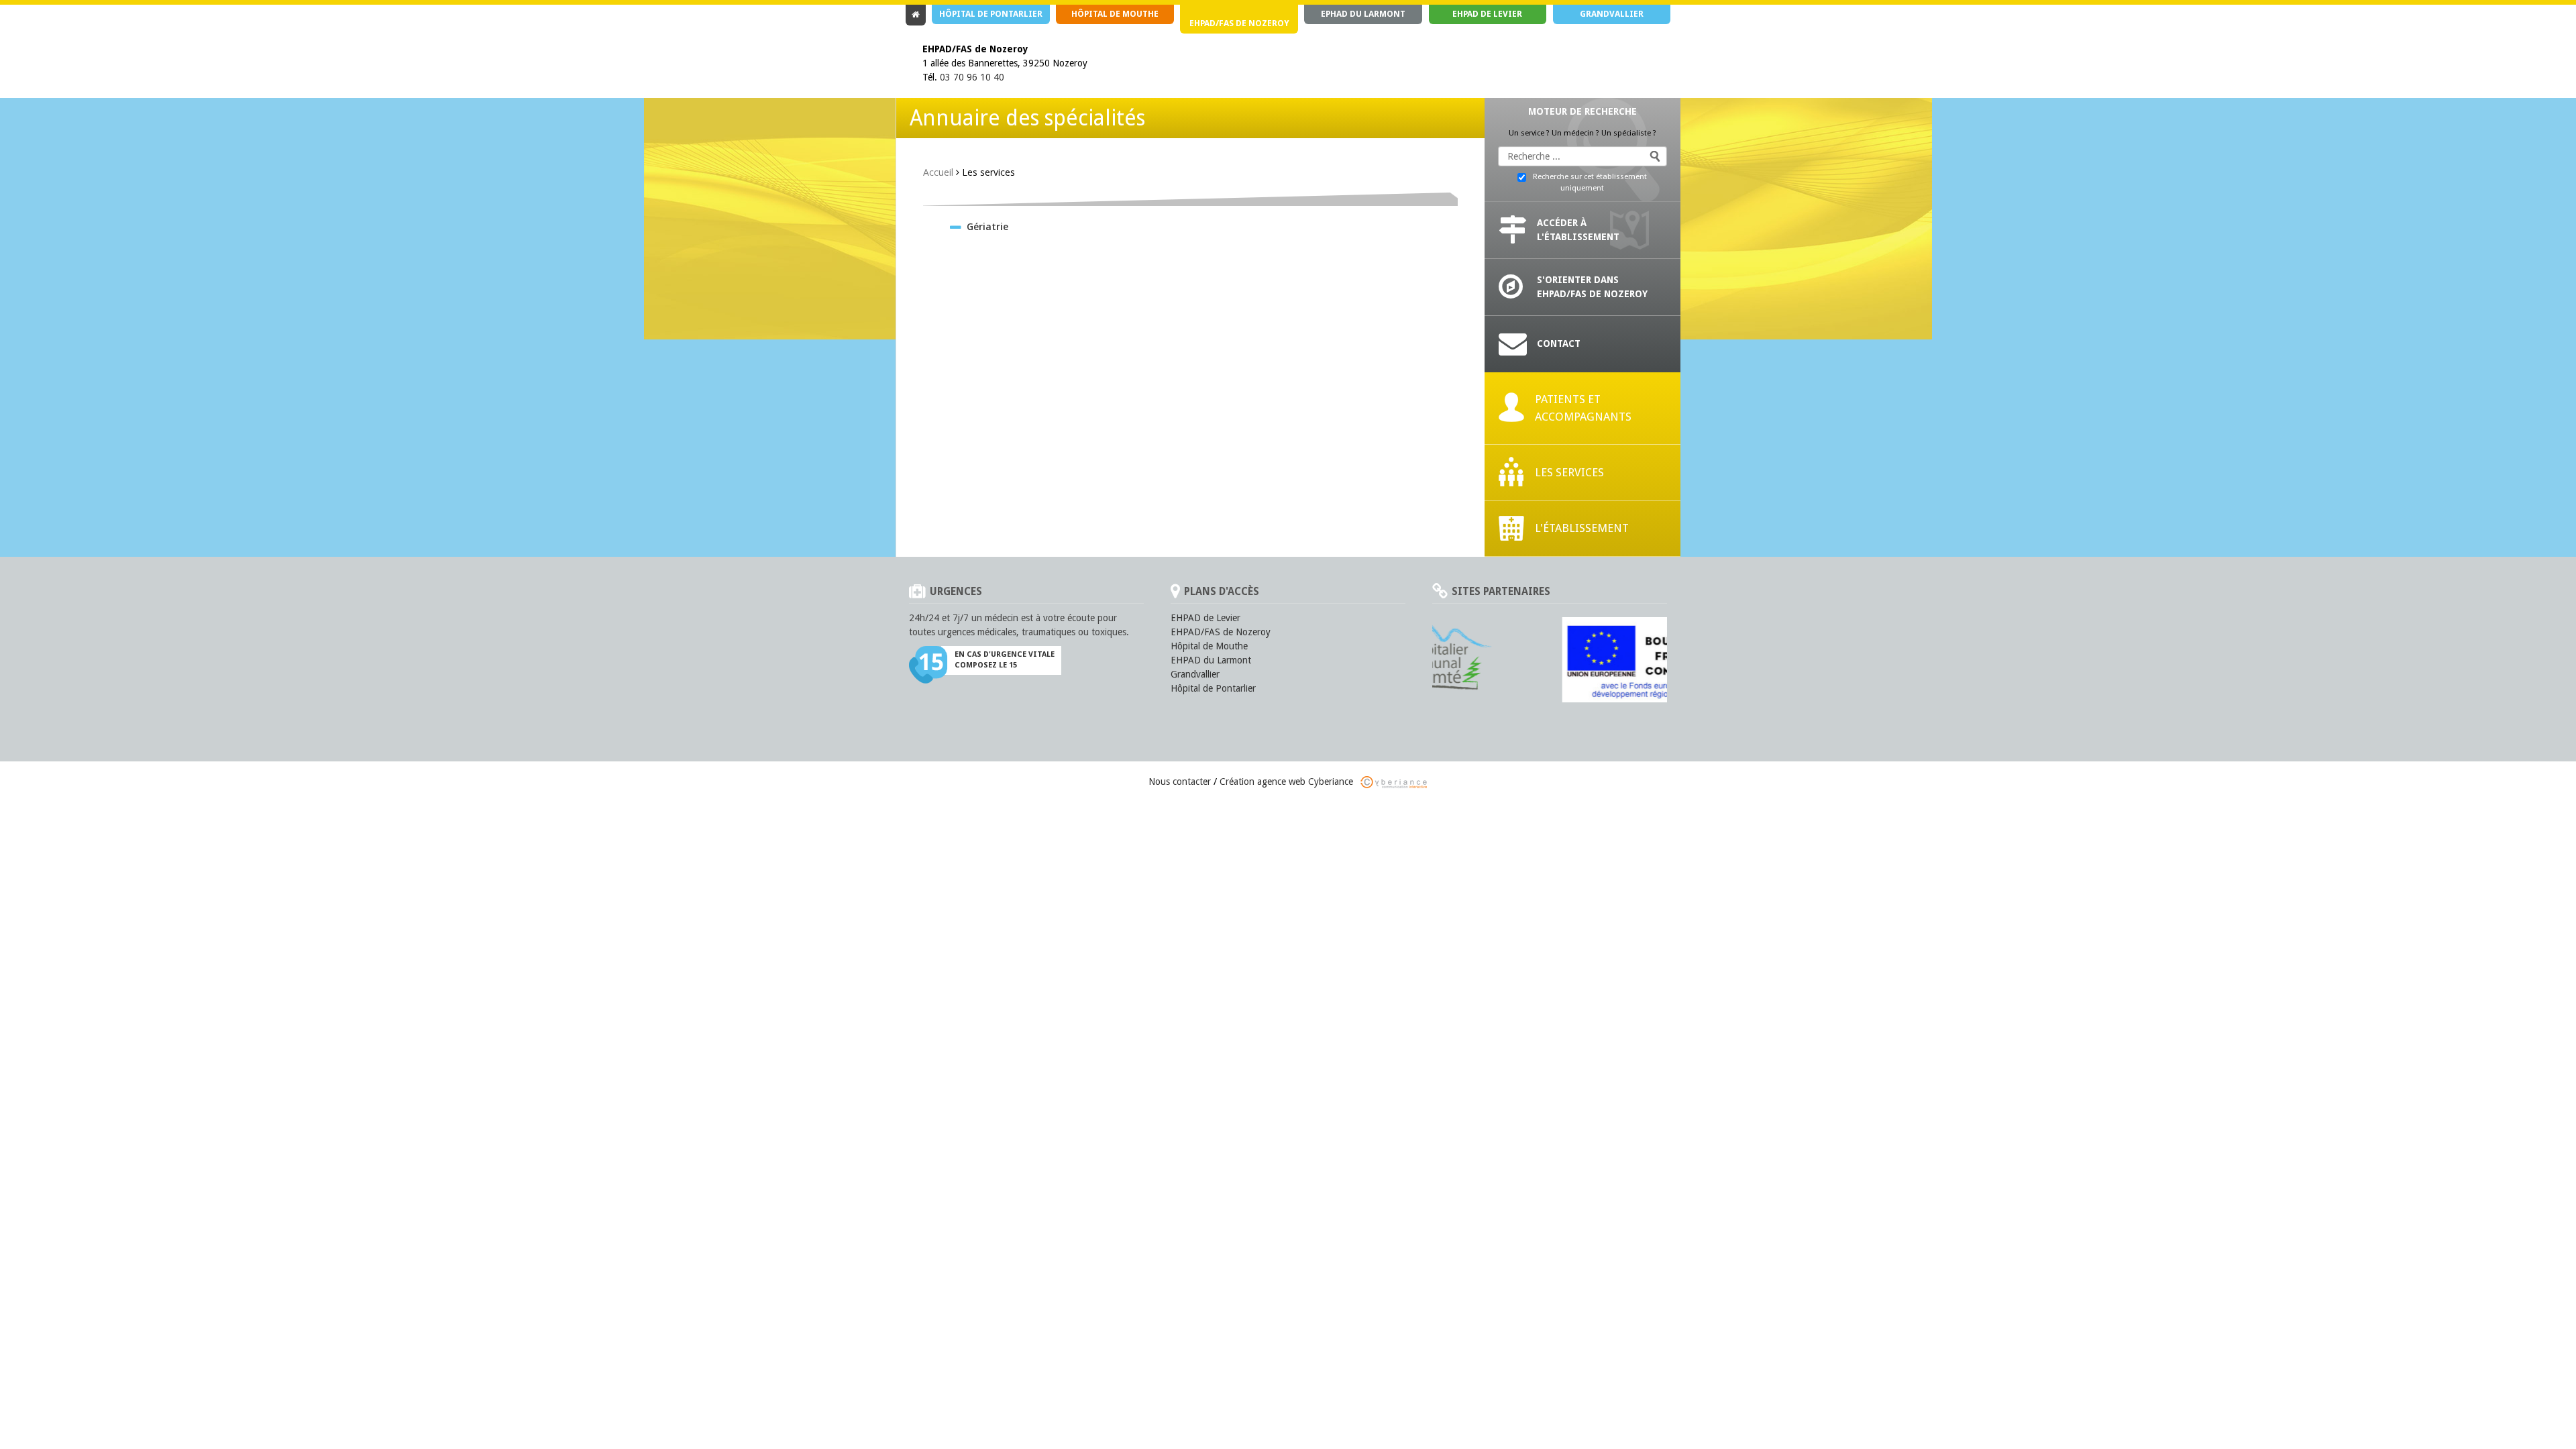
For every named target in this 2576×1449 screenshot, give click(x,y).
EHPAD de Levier (1487, 14)
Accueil (938, 172)
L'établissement (1582, 528)
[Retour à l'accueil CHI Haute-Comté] (916, 15)
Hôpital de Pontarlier (991, 14)
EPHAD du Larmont (1363, 14)
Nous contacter (1180, 782)
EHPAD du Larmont (1211, 660)
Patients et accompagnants (1583, 408)
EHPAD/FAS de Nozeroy (1239, 23)
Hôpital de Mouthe (1115, 14)
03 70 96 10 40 (972, 77)
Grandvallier (1612, 14)
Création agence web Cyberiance (1288, 782)
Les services (1569, 472)
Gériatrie (987, 226)
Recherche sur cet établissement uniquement (1590, 182)
